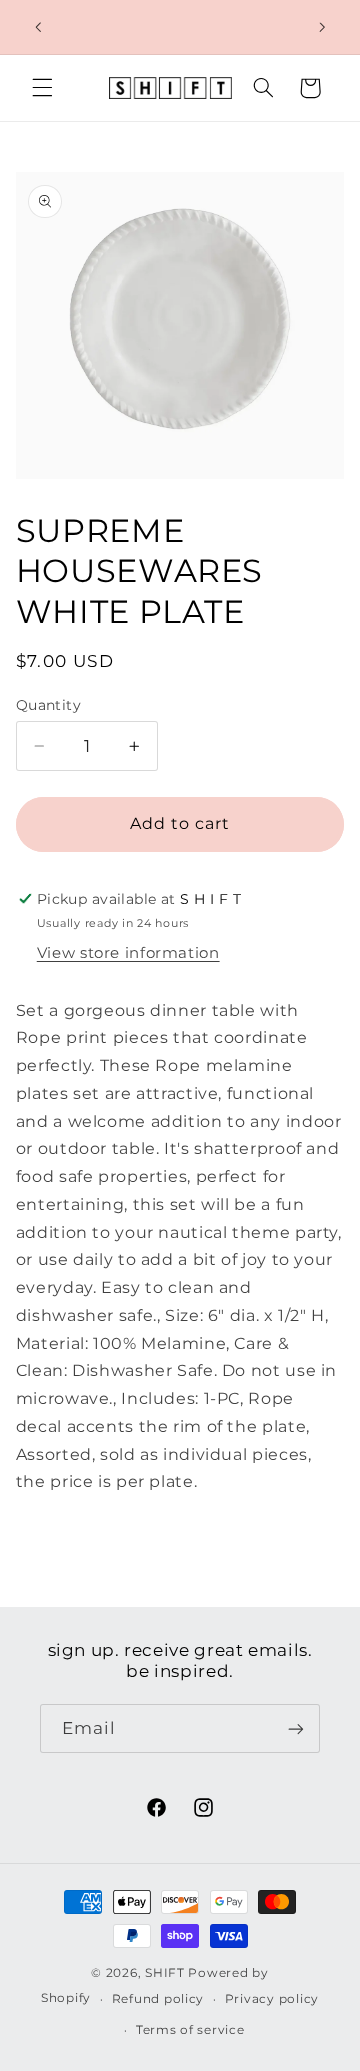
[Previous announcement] (38, 27)
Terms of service (190, 2030)
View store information (128, 953)
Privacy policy (272, 1999)
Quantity (48, 705)
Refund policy (158, 1999)
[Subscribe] (296, 1728)
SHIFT (165, 1973)
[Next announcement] (322, 27)
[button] (42, 88)
